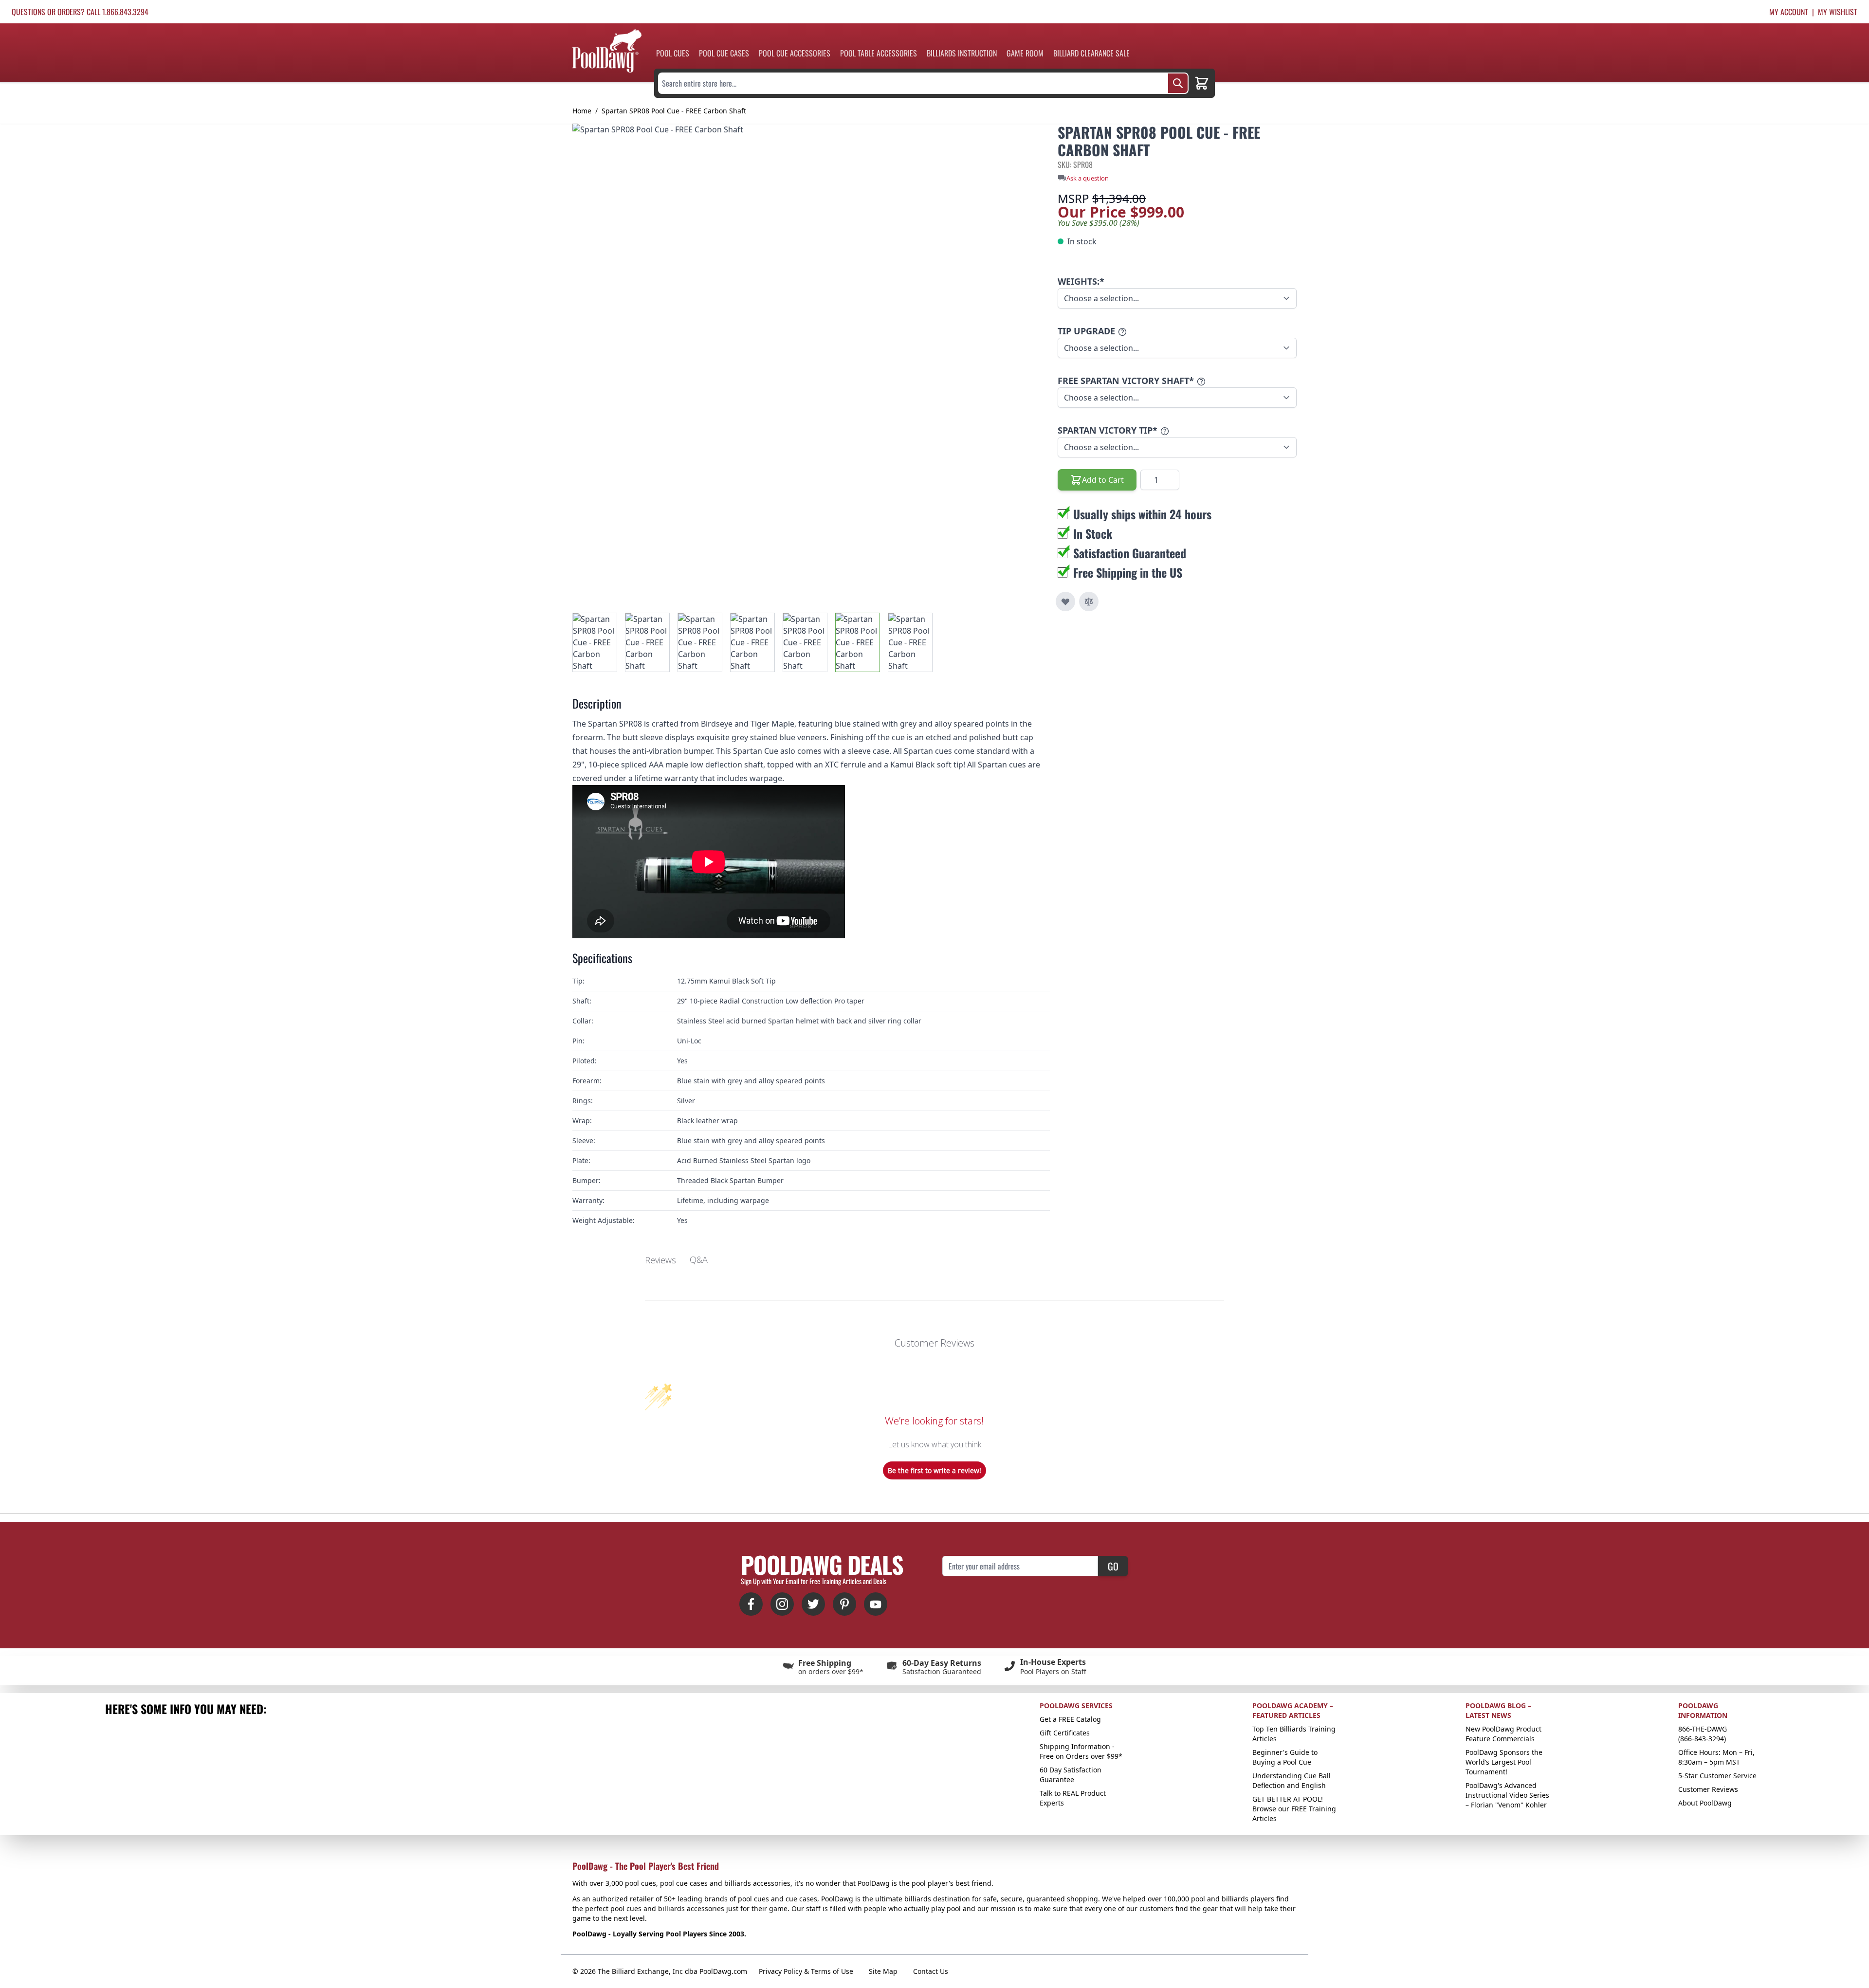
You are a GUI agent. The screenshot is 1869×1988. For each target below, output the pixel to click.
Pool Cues (673, 53)
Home (582, 111)
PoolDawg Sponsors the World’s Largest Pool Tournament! (1504, 1762)
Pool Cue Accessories (795, 53)
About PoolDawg (1705, 1803)
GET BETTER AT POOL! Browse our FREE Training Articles (1294, 1809)
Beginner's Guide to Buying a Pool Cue (1285, 1757)
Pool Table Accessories (879, 53)
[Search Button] (1178, 83)
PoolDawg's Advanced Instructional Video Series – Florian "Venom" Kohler (1507, 1795)
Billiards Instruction (962, 53)
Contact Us (931, 1971)
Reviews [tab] (660, 1260)
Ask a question (1088, 178)
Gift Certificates (1065, 1733)
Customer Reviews (1708, 1789)
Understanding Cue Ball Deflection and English (1292, 1780)
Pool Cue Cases (724, 53)
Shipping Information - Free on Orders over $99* (1081, 1751)
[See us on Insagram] (782, 1604)
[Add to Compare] (1089, 602)
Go (1113, 1566)
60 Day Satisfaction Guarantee (1071, 1775)
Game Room (1025, 53)
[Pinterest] (844, 1604)
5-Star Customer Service (1717, 1776)
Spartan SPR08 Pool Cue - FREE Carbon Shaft (674, 111)
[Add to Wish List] (1065, 602)
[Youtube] (876, 1604)
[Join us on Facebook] (751, 1604)
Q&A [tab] (699, 1259)
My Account (1789, 12)
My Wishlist (1838, 12)
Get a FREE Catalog (1070, 1719)
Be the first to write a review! (934, 1470)
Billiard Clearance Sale (1091, 53)
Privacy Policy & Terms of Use (806, 1971)
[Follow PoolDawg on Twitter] (813, 1604)
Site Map (883, 1971)
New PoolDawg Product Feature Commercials (1503, 1734)
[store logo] (607, 51)
